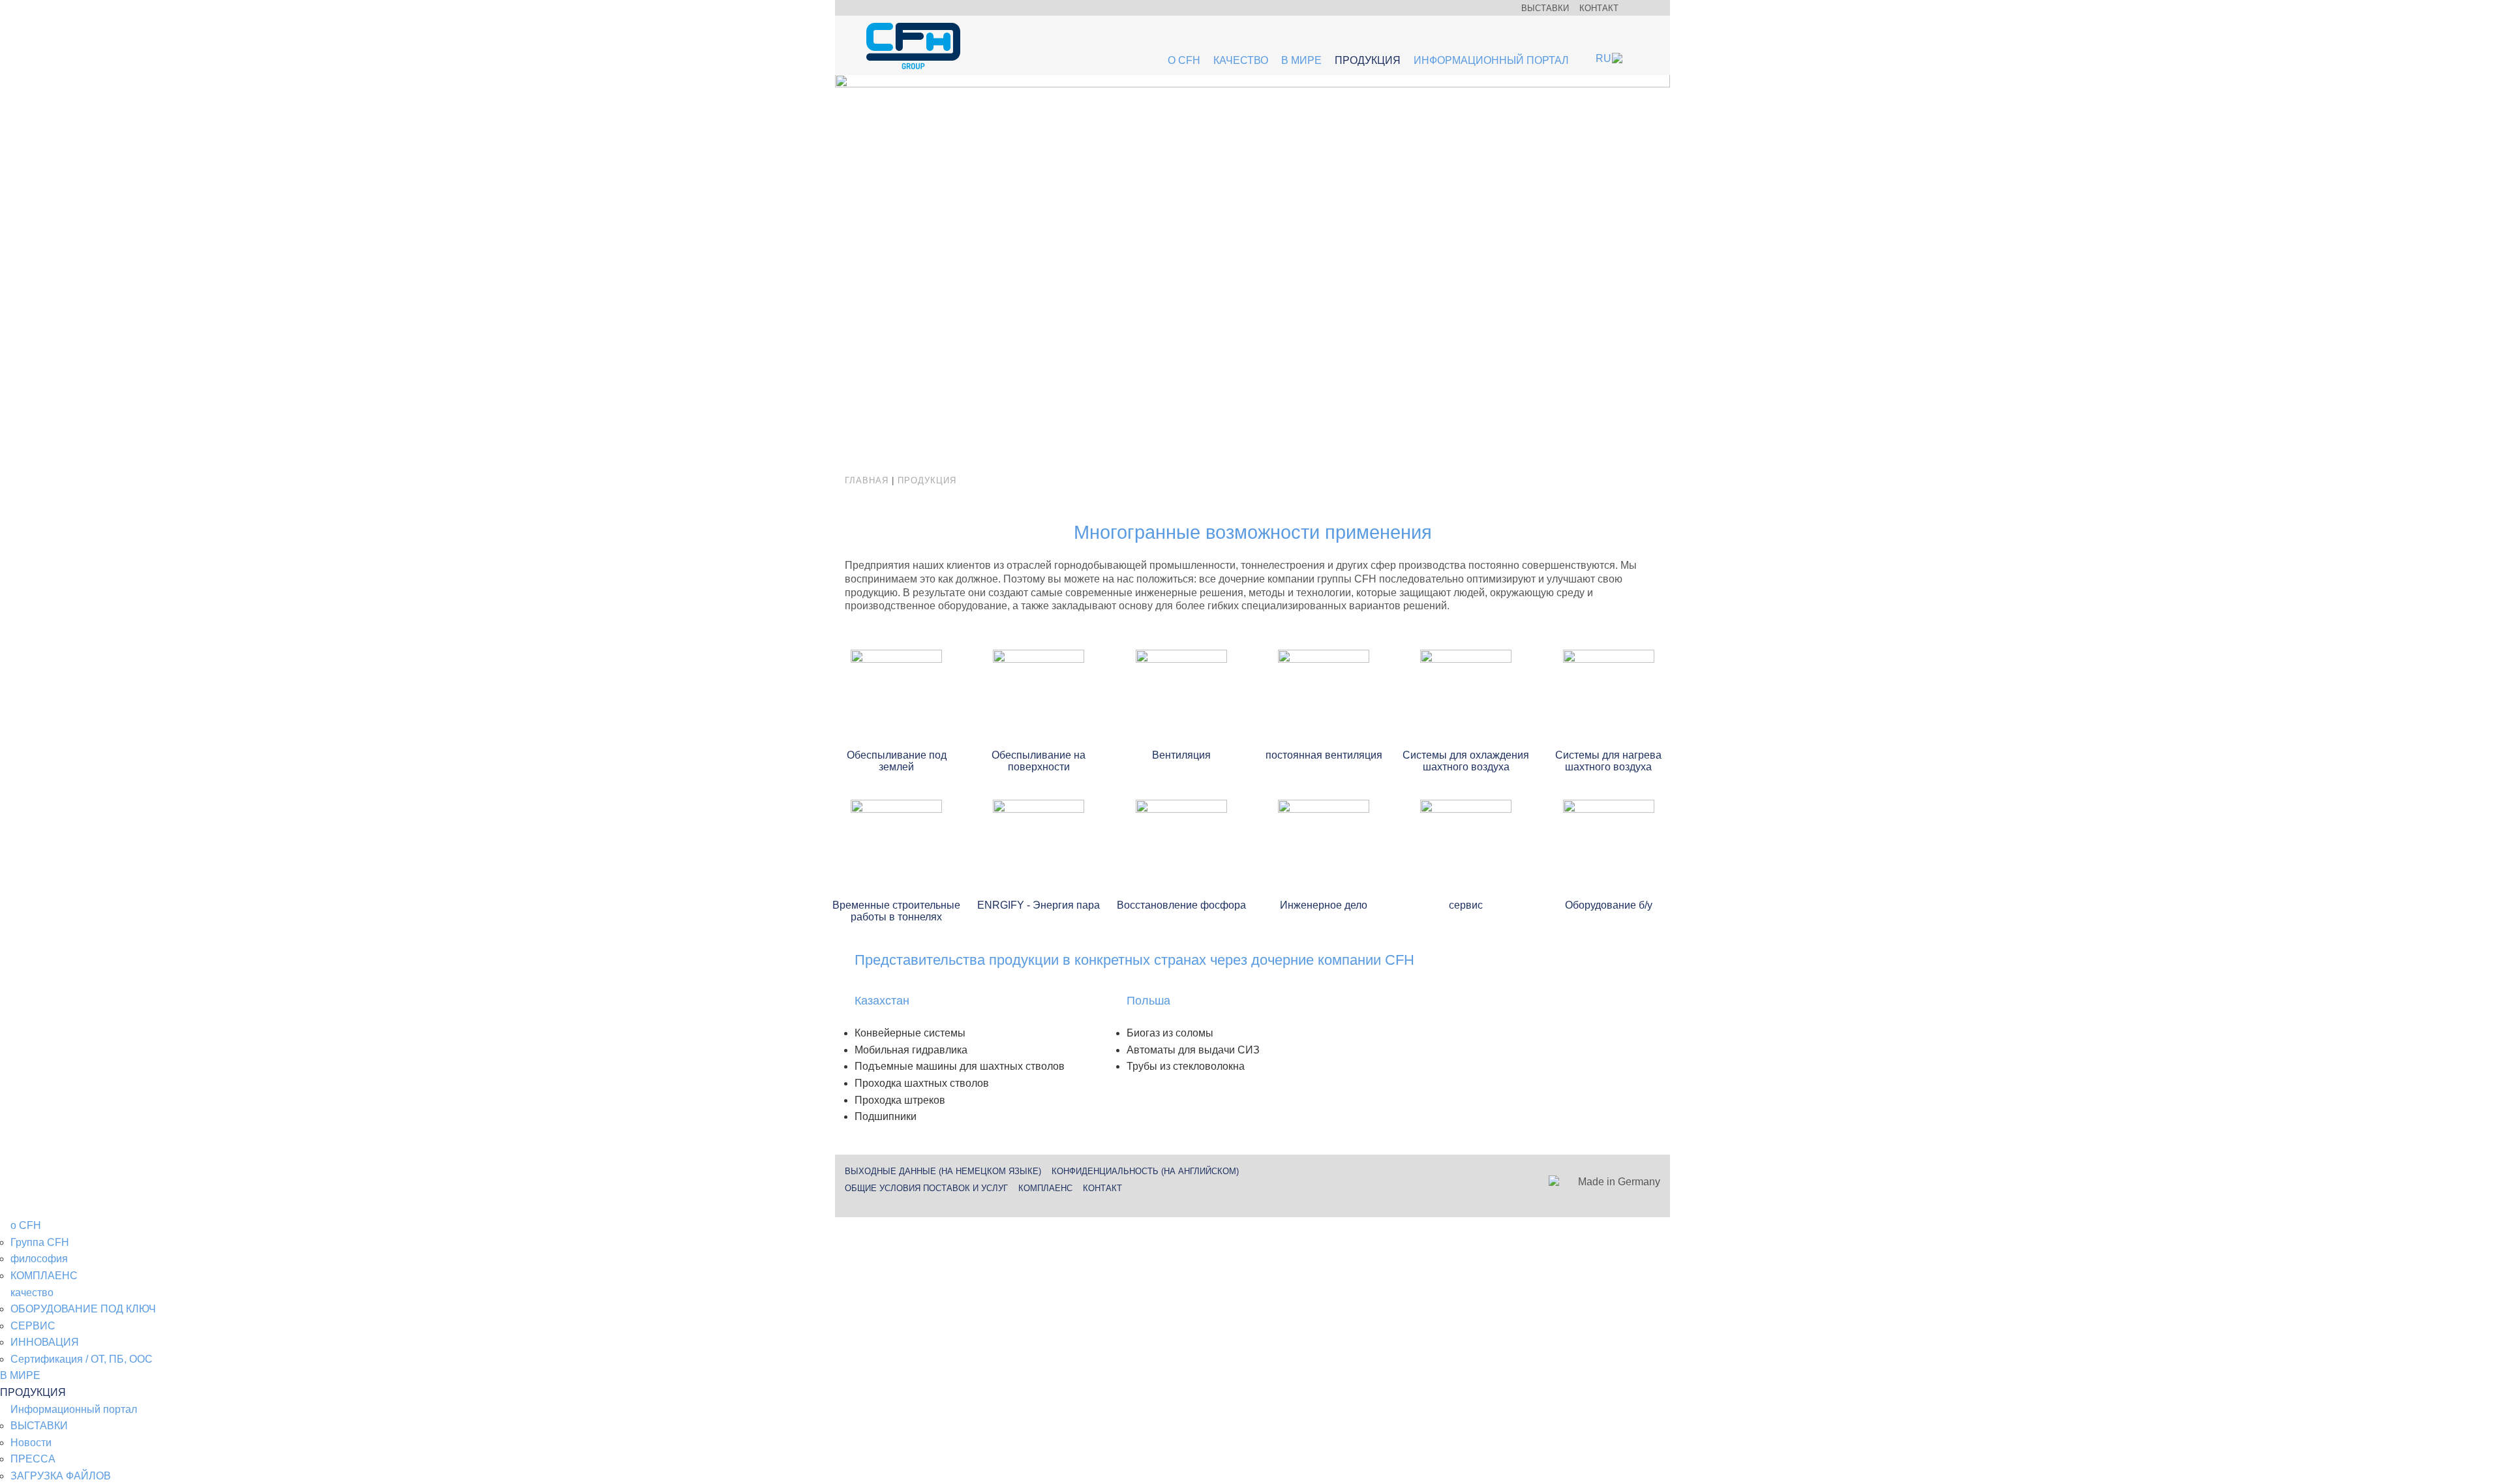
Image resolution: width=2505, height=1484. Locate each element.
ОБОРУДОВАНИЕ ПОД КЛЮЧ (83, 1309)
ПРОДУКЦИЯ (1368, 60)
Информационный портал (1491, 60)
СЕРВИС (33, 1326)
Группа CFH (40, 1242)
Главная (867, 480)
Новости (31, 1443)
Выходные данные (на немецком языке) (943, 1171)
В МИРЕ (1301, 60)
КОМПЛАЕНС (1045, 1188)
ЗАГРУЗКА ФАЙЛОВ (61, 1476)
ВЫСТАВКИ (1545, 8)
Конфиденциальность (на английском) (1145, 1171)
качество (1241, 60)
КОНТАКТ (1599, 8)
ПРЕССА (33, 1459)
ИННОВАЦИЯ (45, 1342)
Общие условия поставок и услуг (926, 1188)
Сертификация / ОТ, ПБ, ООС (82, 1359)
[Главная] (913, 47)
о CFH (1184, 60)
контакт (1102, 1188)
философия (39, 1259)
